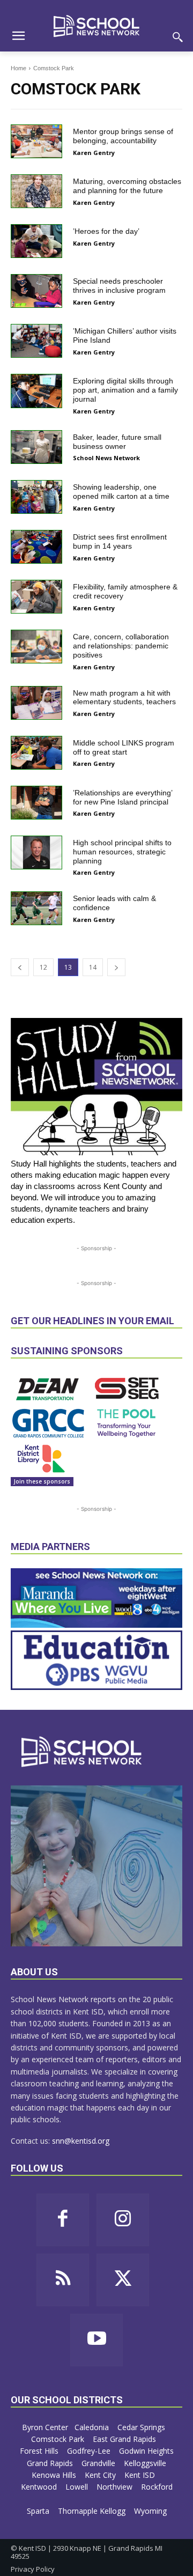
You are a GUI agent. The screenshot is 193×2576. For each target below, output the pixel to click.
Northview (116, 2487)
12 (43, 967)
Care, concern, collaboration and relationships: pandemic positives (121, 646)
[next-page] (116, 967)
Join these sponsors (42, 1481)
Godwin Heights (146, 2451)
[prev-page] (20, 967)
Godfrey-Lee (90, 2451)
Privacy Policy (33, 2569)
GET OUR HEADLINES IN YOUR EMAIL (92, 1321)
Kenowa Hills (55, 2475)
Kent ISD (141, 2475)
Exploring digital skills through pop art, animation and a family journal (125, 390)
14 (93, 967)
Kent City (101, 2475)
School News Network (106, 458)
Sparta (39, 2511)
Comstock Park (59, 2439)
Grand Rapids (51, 2463)
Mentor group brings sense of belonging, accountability (123, 136)
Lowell (78, 2487)
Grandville (99, 2463)
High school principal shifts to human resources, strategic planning (122, 852)
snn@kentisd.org (81, 2141)
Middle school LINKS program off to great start (124, 747)
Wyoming (150, 2511)
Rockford (157, 2487)
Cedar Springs (142, 2427)
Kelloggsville (146, 2463)
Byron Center (45, 2427)
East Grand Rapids (125, 2439)
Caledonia (93, 2427)
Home (18, 68)
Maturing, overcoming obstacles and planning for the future (127, 186)
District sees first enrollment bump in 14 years (120, 541)
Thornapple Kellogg (93, 2511)
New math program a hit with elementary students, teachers (124, 697)
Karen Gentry (94, 153)
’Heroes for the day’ (106, 231)
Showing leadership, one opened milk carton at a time (121, 492)
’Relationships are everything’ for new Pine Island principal (123, 797)
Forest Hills (40, 2451)
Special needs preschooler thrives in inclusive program (119, 286)
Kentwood (40, 2487)
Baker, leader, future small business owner (117, 442)
